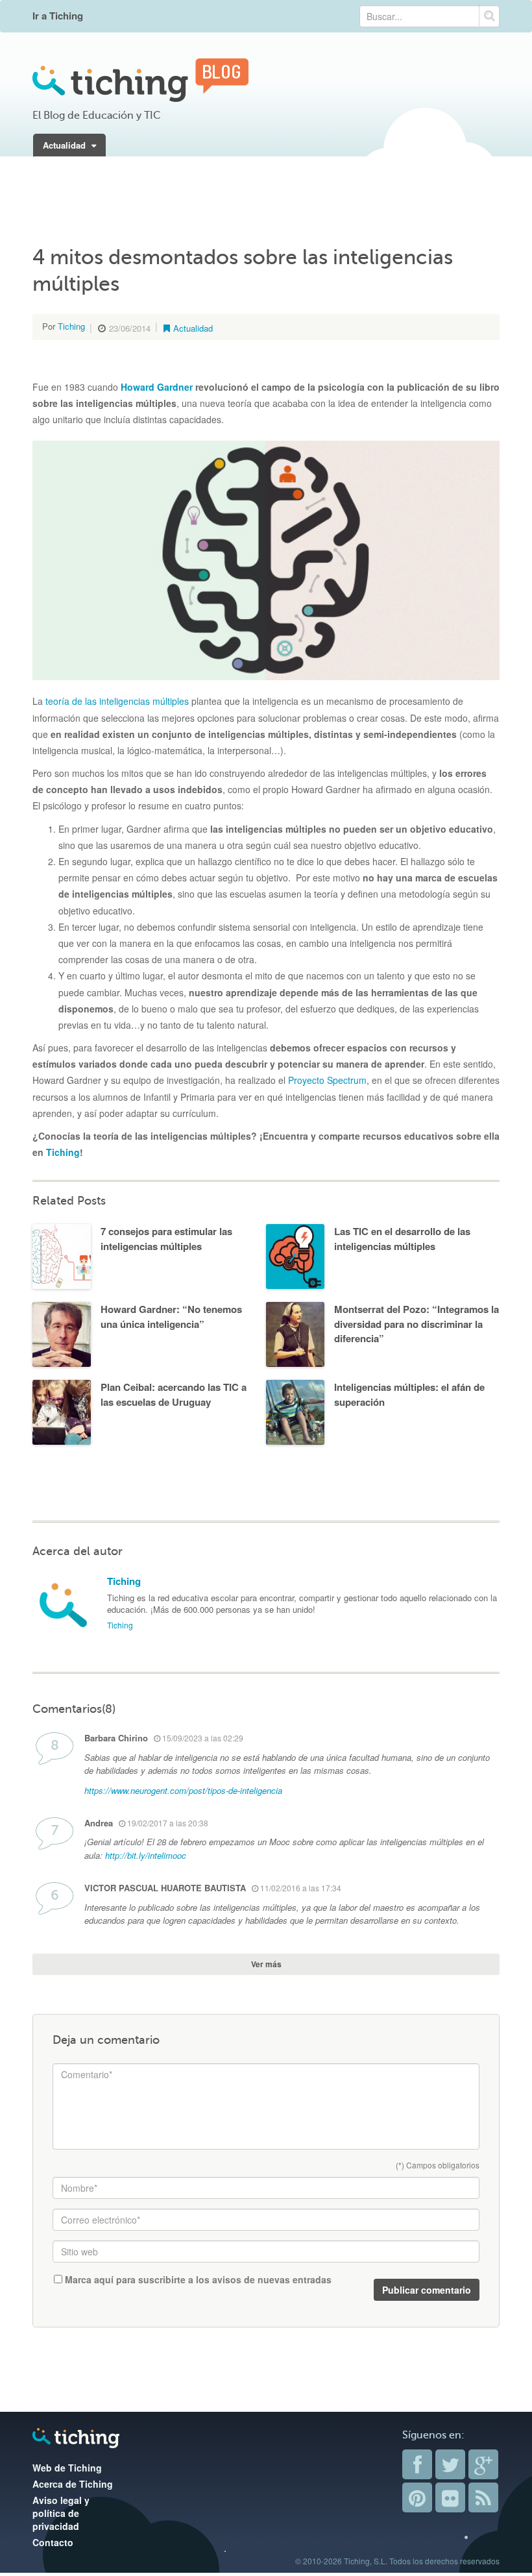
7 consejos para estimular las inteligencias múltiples (166, 1239)
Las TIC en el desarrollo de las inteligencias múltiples (402, 1239)
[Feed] (483, 2497)
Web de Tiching (67, 2468)
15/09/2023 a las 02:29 (202, 1738)
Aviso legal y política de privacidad (61, 2513)
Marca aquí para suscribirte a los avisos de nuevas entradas (197, 2279)
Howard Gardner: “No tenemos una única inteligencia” (171, 1317)
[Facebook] (417, 2464)
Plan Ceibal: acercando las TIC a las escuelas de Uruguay (174, 1394)
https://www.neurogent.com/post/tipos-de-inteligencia (183, 1790)
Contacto (53, 2542)
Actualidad (66, 145)
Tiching (71, 326)
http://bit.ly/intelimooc (146, 1855)
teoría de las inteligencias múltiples (117, 701)
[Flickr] (450, 2497)
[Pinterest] (417, 2497)
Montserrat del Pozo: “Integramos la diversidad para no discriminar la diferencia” (417, 1324)
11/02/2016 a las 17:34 (300, 1888)
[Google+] (483, 2464)
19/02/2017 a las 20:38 (167, 1823)
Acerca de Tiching (73, 2484)
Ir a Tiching (58, 16)
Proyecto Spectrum (327, 1080)
